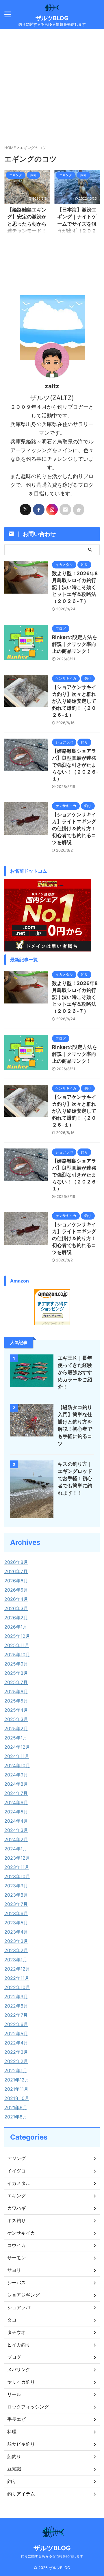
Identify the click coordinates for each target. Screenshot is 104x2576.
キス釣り (16, 2220)
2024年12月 (17, 1747)
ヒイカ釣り (19, 2345)
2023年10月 (17, 1876)
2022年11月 (17, 1978)
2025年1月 (16, 1738)
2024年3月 (16, 1830)
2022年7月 (16, 2015)
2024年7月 (16, 1793)
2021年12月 (17, 2080)
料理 (12, 2432)
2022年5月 (16, 2034)
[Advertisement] (52, 84)
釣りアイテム (21, 2494)
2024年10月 (17, 1765)
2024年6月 (16, 1802)
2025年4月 (16, 1710)
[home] (79, 510)
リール (14, 2394)
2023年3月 (16, 1941)
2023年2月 (16, 1950)
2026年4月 (16, 1599)
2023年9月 (16, 1886)
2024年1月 (16, 1849)
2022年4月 (16, 2043)
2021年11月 (16, 2089)
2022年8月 (16, 2006)
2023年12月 (17, 1858)
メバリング (19, 2369)
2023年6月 (16, 1913)
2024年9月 (16, 1775)
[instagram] (52, 510)
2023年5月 (16, 1923)
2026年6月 (16, 1581)
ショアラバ (19, 2307)
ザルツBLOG (52, 18)
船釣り (14, 2456)
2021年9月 (16, 2107)
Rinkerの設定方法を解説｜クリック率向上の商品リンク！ (75, 644)
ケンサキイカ (21, 2233)
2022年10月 (17, 1987)
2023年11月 (17, 1867)
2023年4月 (16, 1932)
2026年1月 (16, 1627)
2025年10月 (17, 1655)
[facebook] (39, 510)
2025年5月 (16, 1701)
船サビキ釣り (21, 2444)
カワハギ (16, 2208)
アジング (16, 2158)
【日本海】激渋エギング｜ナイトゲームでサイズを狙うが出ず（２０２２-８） (77, 224)
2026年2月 (16, 1618)
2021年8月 (16, 2117)
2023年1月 (16, 1960)
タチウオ (16, 2332)
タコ (12, 2320)
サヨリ (14, 2270)
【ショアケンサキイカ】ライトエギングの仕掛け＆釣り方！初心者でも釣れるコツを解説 (74, 828)
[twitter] (25, 510)
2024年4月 (16, 1821)
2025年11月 (17, 1645)
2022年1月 (16, 2071)
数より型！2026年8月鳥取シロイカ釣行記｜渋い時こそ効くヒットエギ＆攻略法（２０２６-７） (75, 587)
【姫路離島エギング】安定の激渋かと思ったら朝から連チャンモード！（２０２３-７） (27, 224)
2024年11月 (17, 1756)
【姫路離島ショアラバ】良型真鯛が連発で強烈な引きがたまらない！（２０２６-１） (75, 765)
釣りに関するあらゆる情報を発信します (52, 2556)
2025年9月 (16, 1664)
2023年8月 (16, 1895)
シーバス (16, 2283)
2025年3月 (16, 1719)
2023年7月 (16, 1904)
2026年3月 (16, 1608)
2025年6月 (16, 1692)
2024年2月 (16, 1839)
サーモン (16, 2258)
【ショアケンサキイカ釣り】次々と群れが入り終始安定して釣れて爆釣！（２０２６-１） (74, 701)
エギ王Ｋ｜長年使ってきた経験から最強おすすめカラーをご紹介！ (75, 1372)
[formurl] (65, 510)
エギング (16, 2196)
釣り (12, 2481)
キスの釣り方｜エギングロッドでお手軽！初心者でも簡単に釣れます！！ (75, 1478)
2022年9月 (16, 1997)
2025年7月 (16, 1682)
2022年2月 (16, 2061)
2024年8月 (16, 1784)
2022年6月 (16, 2024)
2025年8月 (16, 1673)
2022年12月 (17, 1969)
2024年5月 (16, 1812)
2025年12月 (17, 1636)
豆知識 (14, 2469)
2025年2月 (16, 1729)
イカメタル (19, 2183)
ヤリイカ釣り (21, 2382)
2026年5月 (16, 1590)
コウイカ (16, 2245)
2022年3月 (16, 2052)
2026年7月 (16, 1571)
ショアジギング (23, 2295)
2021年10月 (17, 2098)
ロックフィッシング (28, 2407)
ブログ (14, 2357)
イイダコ (16, 2171)
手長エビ (16, 2419)
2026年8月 (16, 1562)
